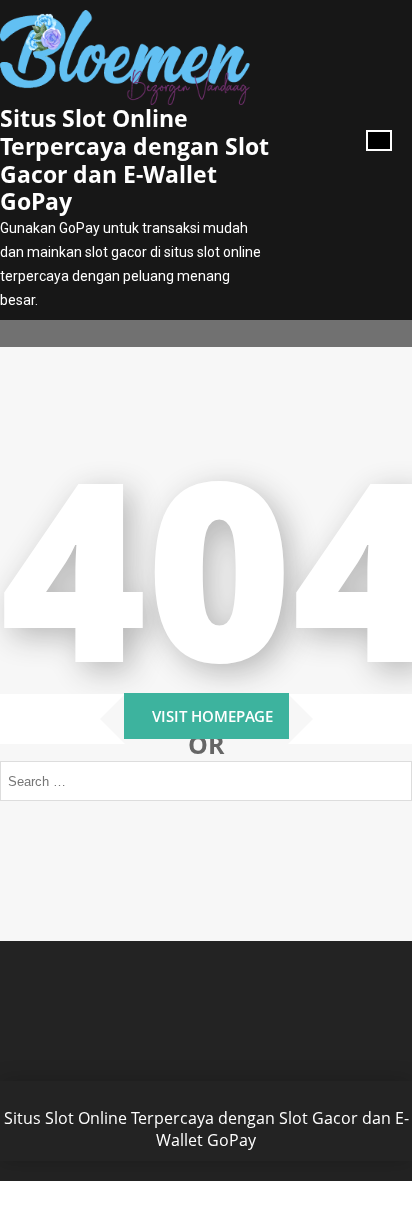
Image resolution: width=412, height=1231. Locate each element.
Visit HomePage (212, 716)
